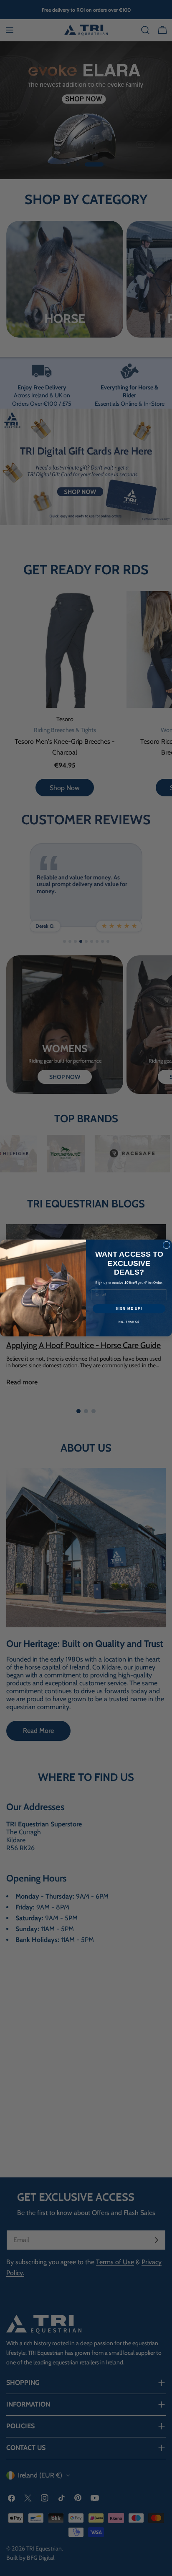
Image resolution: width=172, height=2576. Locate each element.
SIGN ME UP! (129, 1309)
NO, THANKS (129, 1322)
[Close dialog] (167, 1245)
